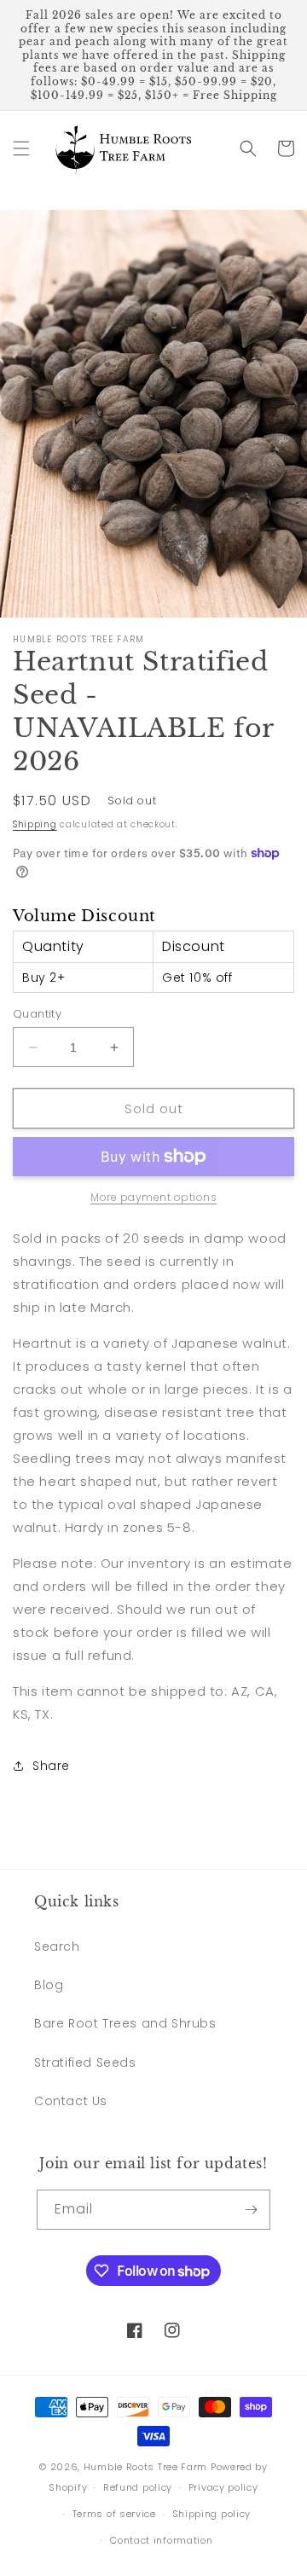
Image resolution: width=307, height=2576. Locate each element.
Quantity (37, 1014)
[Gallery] (153, 414)
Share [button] (51, 1766)
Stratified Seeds (85, 2063)
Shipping (35, 824)
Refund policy (138, 2487)
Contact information (161, 2540)
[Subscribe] (251, 2210)
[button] (21, 148)
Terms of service (114, 2514)
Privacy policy (223, 2487)
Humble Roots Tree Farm (145, 2467)
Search (57, 1947)
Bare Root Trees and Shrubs (125, 2023)
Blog (49, 1985)
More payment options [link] (153, 1197)
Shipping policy (212, 2514)
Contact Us (71, 2101)
